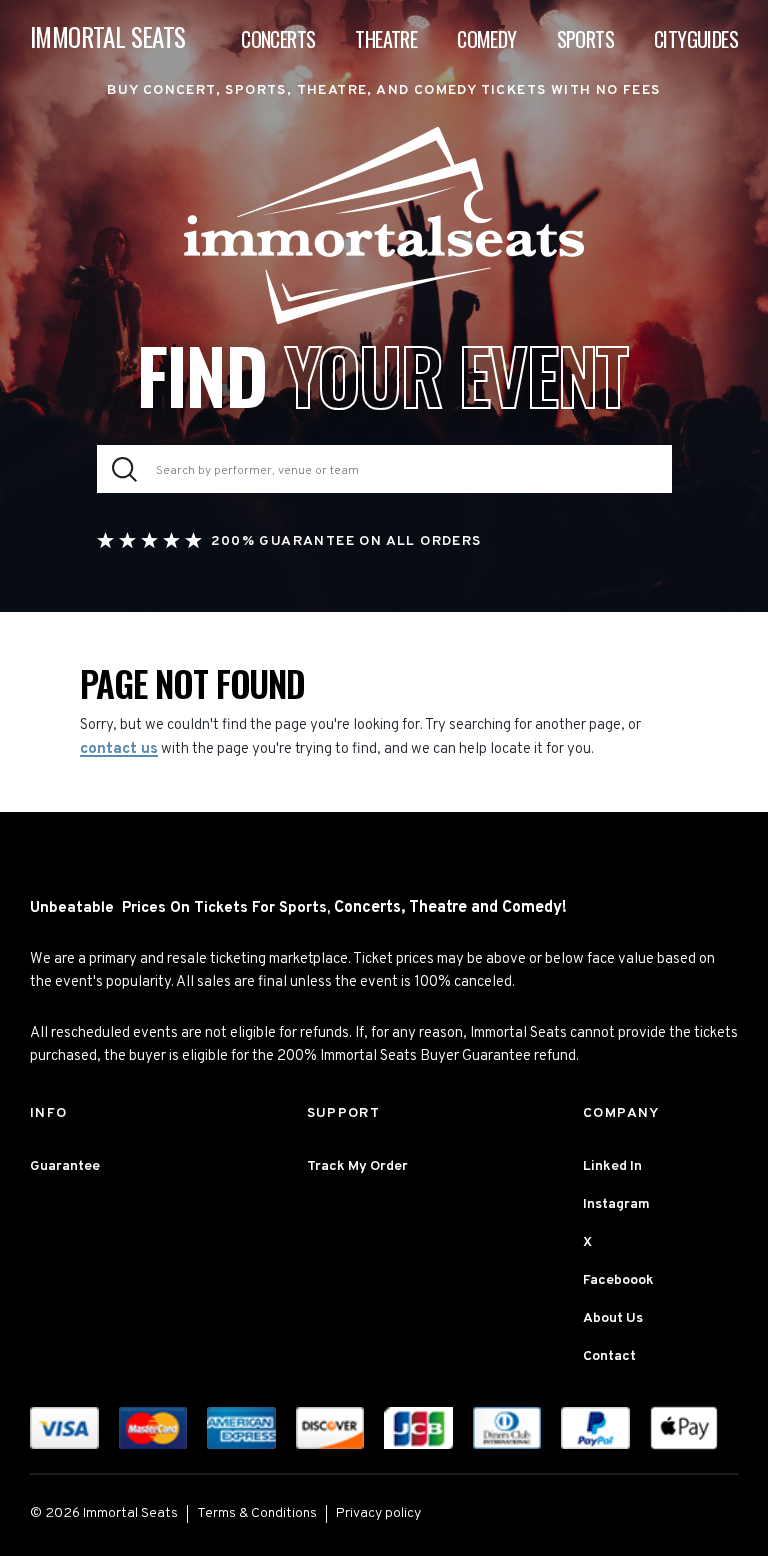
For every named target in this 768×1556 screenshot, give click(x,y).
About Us (613, 1318)
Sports (585, 39)
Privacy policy (378, 1513)
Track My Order (357, 1166)
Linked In (612, 1166)
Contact (609, 1356)
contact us (119, 749)
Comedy (486, 39)
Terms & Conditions (257, 1513)
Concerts (278, 39)
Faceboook (618, 1280)
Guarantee (65, 1166)
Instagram (616, 1204)
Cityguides (696, 39)
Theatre (386, 39)
